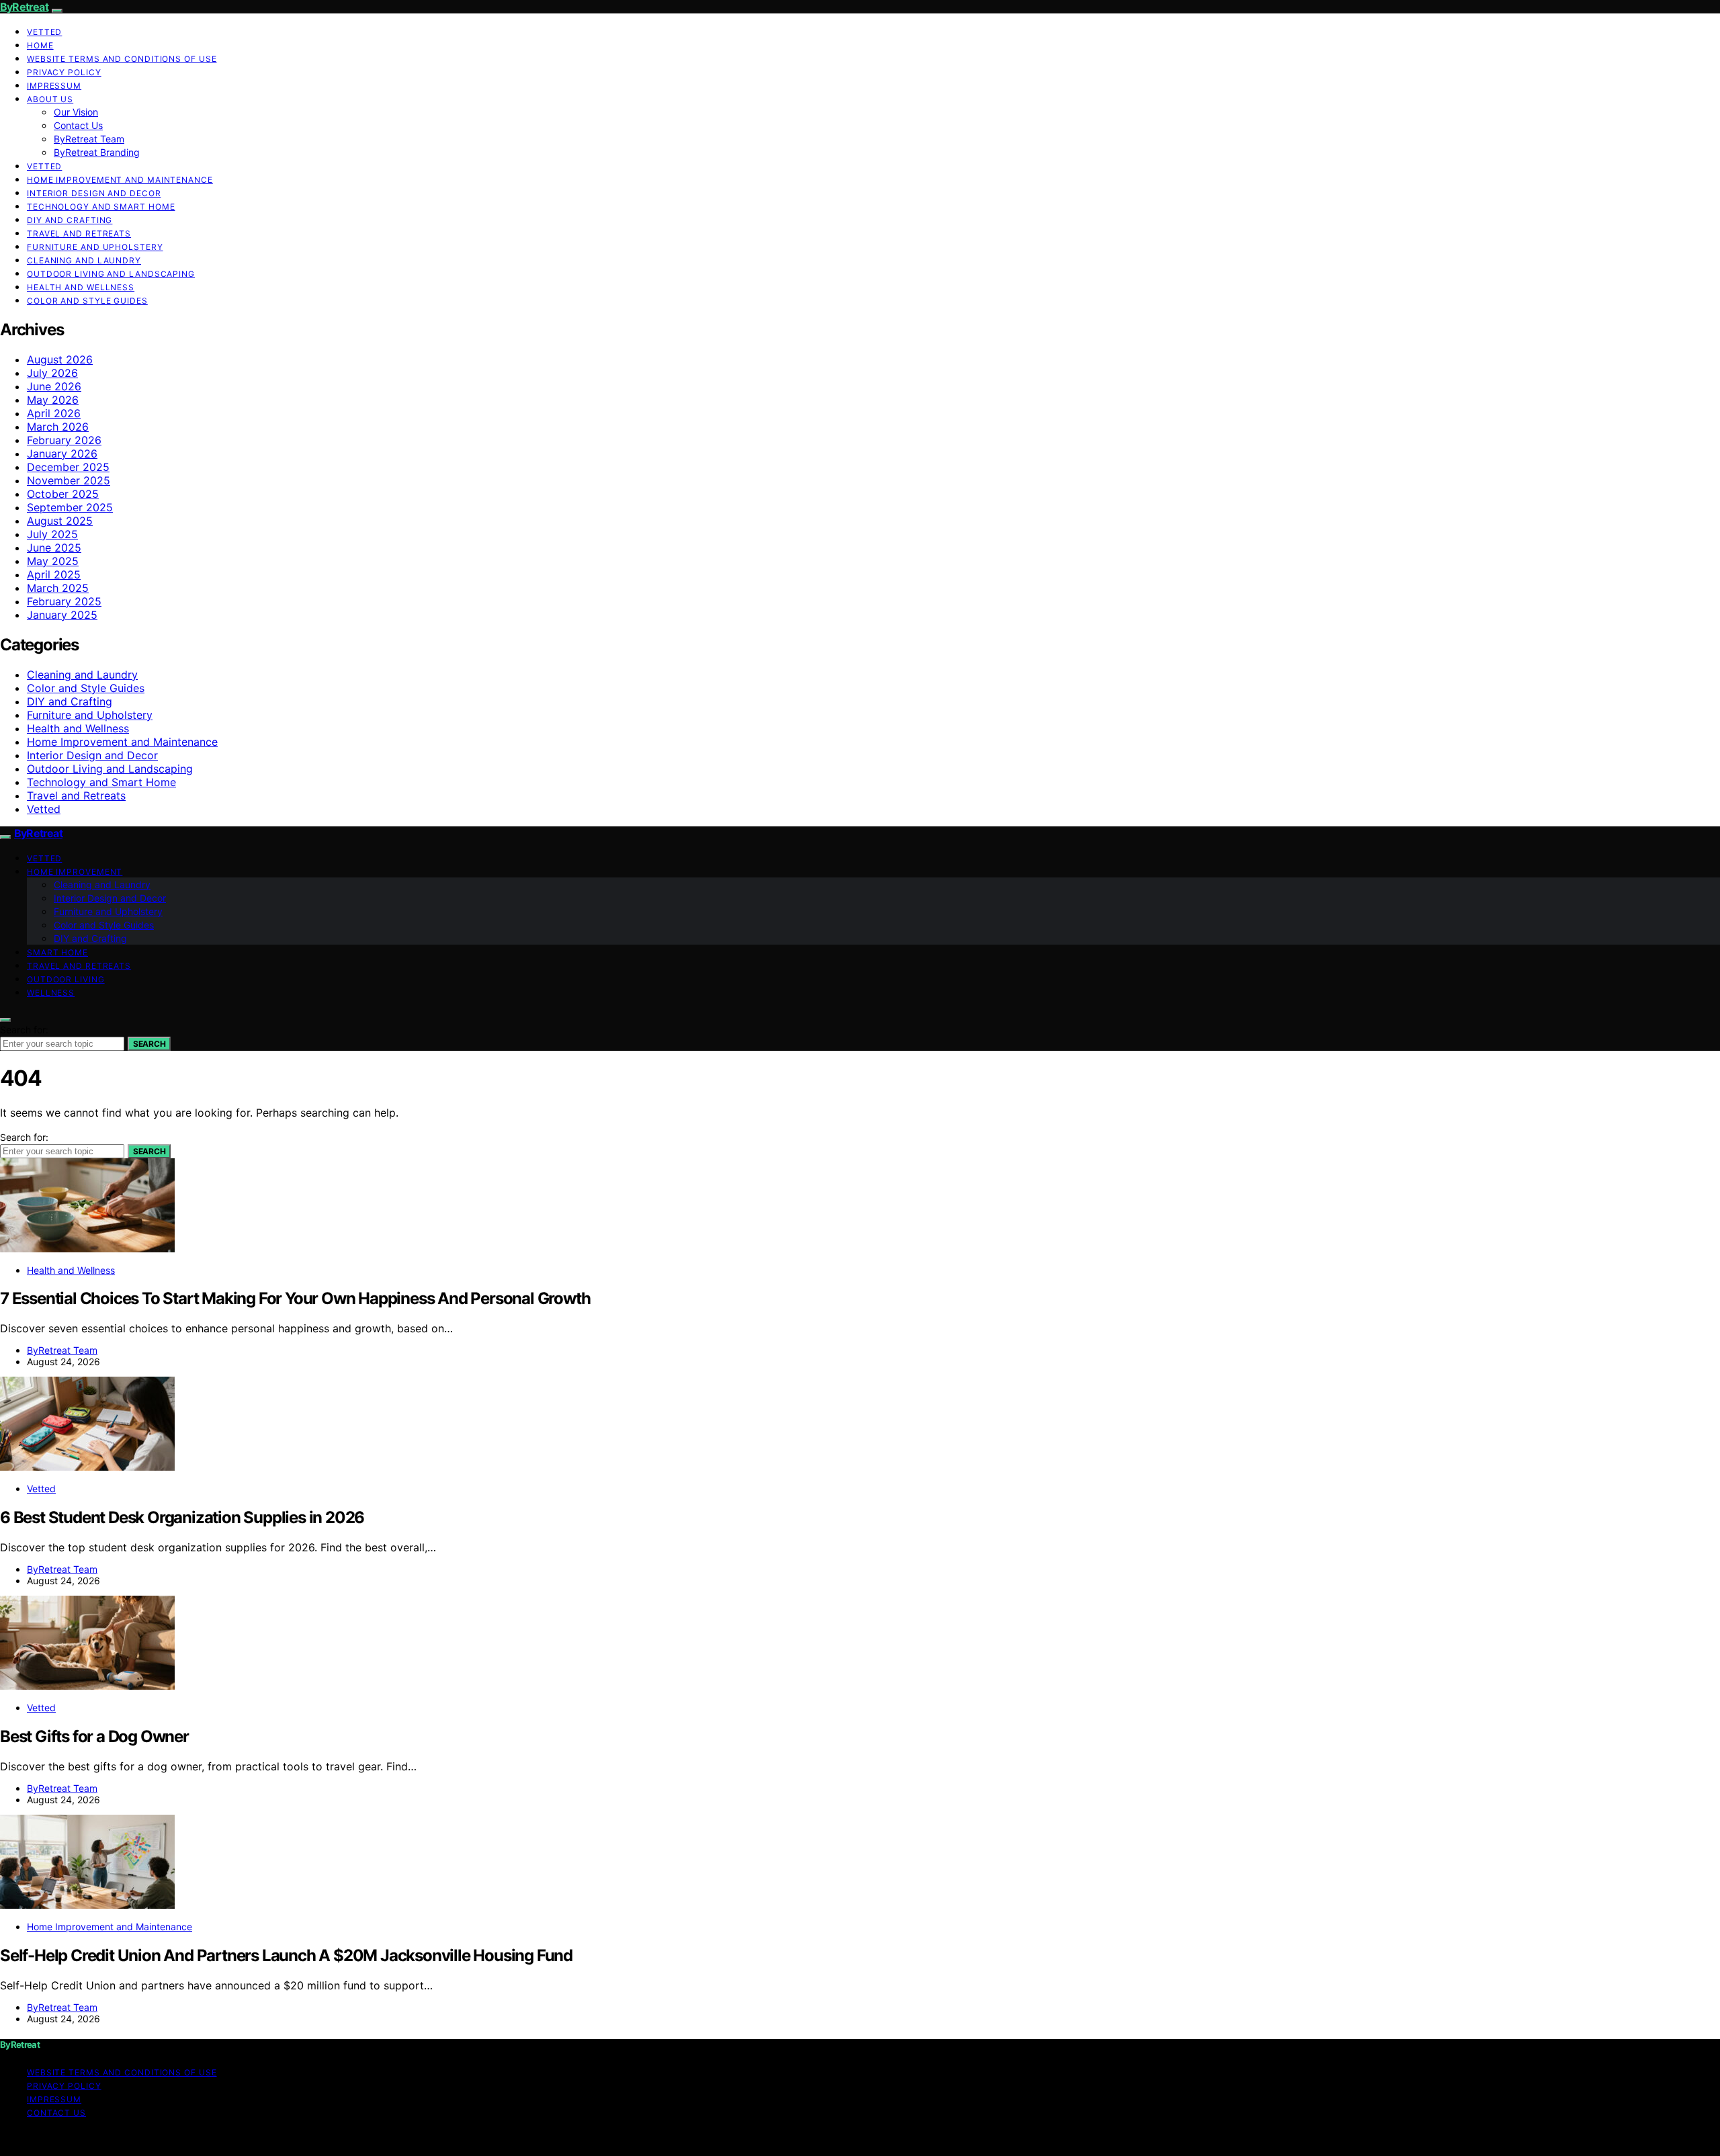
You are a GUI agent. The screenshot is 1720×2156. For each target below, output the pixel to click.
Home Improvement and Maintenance (120, 180)
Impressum (54, 86)
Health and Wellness (81, 287)
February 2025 (64, 601)
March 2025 (58, 588)
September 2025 (70, 507)
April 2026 (54, 413)
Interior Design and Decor (94, 193)
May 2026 (53, 400)
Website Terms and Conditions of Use (122, 59)
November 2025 (69, 480)
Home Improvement (75, 872)
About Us (50, 99)
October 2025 (63, 494)
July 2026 (52, 373)
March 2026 (58, 427)
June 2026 (54, 386)
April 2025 (54, 574)
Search (149, 1044)
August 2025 (60, 521)
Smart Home (57, 952)
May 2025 (53, 561)
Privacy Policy (64, 72)
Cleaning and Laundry (84, 260)
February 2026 (64, 440)
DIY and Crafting (70, 220)
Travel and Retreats (79, 233)
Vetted (44, 32)
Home (40, 45)
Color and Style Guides (87, 301)
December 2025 (68, 467)
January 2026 (62, 454)
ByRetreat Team (89, 139)
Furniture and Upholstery (95, 247)
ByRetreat (24, 7)
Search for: (24, 1030)
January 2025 (62, 615)
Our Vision (76, 112)
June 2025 (54, 548)
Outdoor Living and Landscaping (111, 274)
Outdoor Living (66, 979)
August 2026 (60, 359)
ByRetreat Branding (97, 152)
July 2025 (52, 534)
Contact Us (78, 125)
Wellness (51, 993)
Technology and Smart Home (101, 207)
